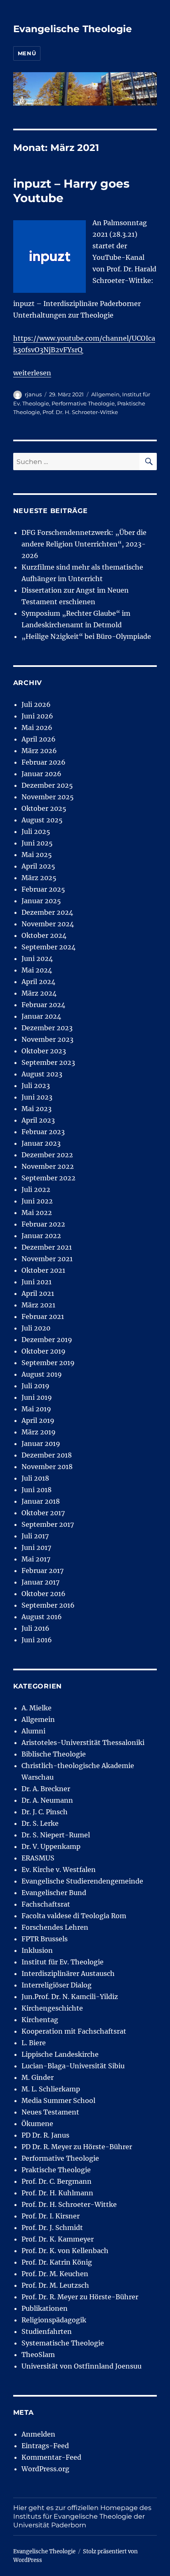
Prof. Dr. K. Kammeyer (58, 2239)
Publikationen (45, 2308)
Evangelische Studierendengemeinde (82, 1881)
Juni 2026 (37, 716)
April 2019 (38, 1420)
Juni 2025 (37, 843)
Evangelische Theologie (73, 29)
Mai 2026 (37, 728)
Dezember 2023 (47, 1028)
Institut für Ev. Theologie (63, 1962)
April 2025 (38, 866)
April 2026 (39, 739)
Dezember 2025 (47, 785)
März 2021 (38, 1305)
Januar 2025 (41, 901)
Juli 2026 (36, 704)
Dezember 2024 (47, 912)
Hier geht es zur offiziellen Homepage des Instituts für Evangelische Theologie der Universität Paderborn (82, 2516)
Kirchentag (40, 2020)
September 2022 (48, 1178)
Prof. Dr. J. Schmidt (52, 2228)
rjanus (33, 394)
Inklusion (37, 1950)
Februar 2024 (43, 1005)
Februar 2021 (43, 1316)
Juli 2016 (35, 1628)
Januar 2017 (40, 1582)
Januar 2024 (41, 1016)
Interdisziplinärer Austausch (68, 1973)
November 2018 (47, 1467)
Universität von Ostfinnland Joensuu (81, 2366)
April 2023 (38, 1120)
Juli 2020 (36, 1328)
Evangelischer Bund (54, 1893)
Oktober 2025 (44, 808)
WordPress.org (45, 2469)
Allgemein (105, 394)
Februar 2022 (43, 1224)
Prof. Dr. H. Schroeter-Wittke (80, 412)
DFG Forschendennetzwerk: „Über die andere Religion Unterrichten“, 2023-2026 (84, 544)
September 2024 (48, 947)
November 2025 (48, 797)
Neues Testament (50, 2112)
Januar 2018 (41, 1501)
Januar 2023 (41, 1143)
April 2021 (38, 1293)
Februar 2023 (43, 1132)
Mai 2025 (37, 855)
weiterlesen (32, 373)
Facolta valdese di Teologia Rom (74, 1916)
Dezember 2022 (47, 1155)
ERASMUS (38, 1858)
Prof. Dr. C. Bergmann (57, 2181)
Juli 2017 (35, 1536)
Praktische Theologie (56, 2170)
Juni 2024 (37, 958)
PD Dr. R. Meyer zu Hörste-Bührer (77, 2147)
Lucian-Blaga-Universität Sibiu (73, 2066)
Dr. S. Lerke (40, 1823)
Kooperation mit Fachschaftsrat (74, 2031)
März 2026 (39, 751)
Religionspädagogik (54, 2320)
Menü (27, 53)
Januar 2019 (41, 1443)
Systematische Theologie (63, 2343)
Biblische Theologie (54, 1754)
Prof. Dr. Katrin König (57, 2262)
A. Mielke (37, 1708)
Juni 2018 (37, 1490)
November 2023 (47, 1039)
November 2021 (47, 1259)
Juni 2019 (37, 1397)
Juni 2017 (36, 1547)
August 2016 (42, 1617)
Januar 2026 (41, 774)
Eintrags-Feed (45, 2446)
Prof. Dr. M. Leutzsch (55, 2285)
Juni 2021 (37, 1282)
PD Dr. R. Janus (45, 2135)
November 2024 (48, 924)
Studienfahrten (47, 2331)
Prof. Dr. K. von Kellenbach (65, 2251)
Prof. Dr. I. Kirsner (51, 2216)
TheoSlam (38, 2355)
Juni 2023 (37, 1097)
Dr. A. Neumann (47, 1800)
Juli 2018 (35, 1478)
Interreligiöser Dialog (57, 1985)
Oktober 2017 (43, 1513)
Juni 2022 (37, 1201)
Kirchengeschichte (52, 2008)
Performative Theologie (83, 403)
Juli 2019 (35, 1386)
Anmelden (38, 2434)
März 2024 (39, 993)
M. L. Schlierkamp (51, 2089)
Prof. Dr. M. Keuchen (55, 2274)
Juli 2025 (36, 831)
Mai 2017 (36, 1559)
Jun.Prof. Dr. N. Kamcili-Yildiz (70, 1997)
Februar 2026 (44, 762)
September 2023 (48, 1062)
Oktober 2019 (44, 1351)
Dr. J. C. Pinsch (45, 1812)
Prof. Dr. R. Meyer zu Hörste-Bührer (80, 2297)
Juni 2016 (37, 1640)
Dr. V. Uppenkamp (51, 1846)
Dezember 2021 (47, 1247)
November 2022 (48, 1166)
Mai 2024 (37, 970)
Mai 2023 (37, 1109)
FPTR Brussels (45, 1939)
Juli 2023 (36, 1085)
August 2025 (42, 820)
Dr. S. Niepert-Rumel (56, 1835)
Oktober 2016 (44, 1594)
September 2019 (48, 1363)
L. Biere (34, 2043)
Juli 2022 (36, 1189)
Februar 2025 (43, 889)
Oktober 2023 (44, 1051)
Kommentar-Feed (51, 2457)
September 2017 (48, 1524)
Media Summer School (58, 2100)
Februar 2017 (42, 1571)
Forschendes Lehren (55, 1927)
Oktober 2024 (44, 935)
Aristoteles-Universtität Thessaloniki (83, 1742)
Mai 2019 (36, 1409)
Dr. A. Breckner (46, 1789)
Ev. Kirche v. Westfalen (59, 1870)
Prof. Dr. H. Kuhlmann (57, 2193)
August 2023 (42, 1074)
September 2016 (48, 1605)
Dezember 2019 (47, 1340)
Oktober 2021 (43, 1270)
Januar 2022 (41, 1236)
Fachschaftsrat (46, 1904)
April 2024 (38, 982)
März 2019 (39, 1432)
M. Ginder (38, 2077)
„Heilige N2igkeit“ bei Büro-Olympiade (86, 636)
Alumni (33, 1731)
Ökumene (37, 2124)
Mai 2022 (37, 1213)
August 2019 (42, 1374)
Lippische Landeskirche (60, 2054)
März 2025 (39, 878)
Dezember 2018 (47, 1455)
